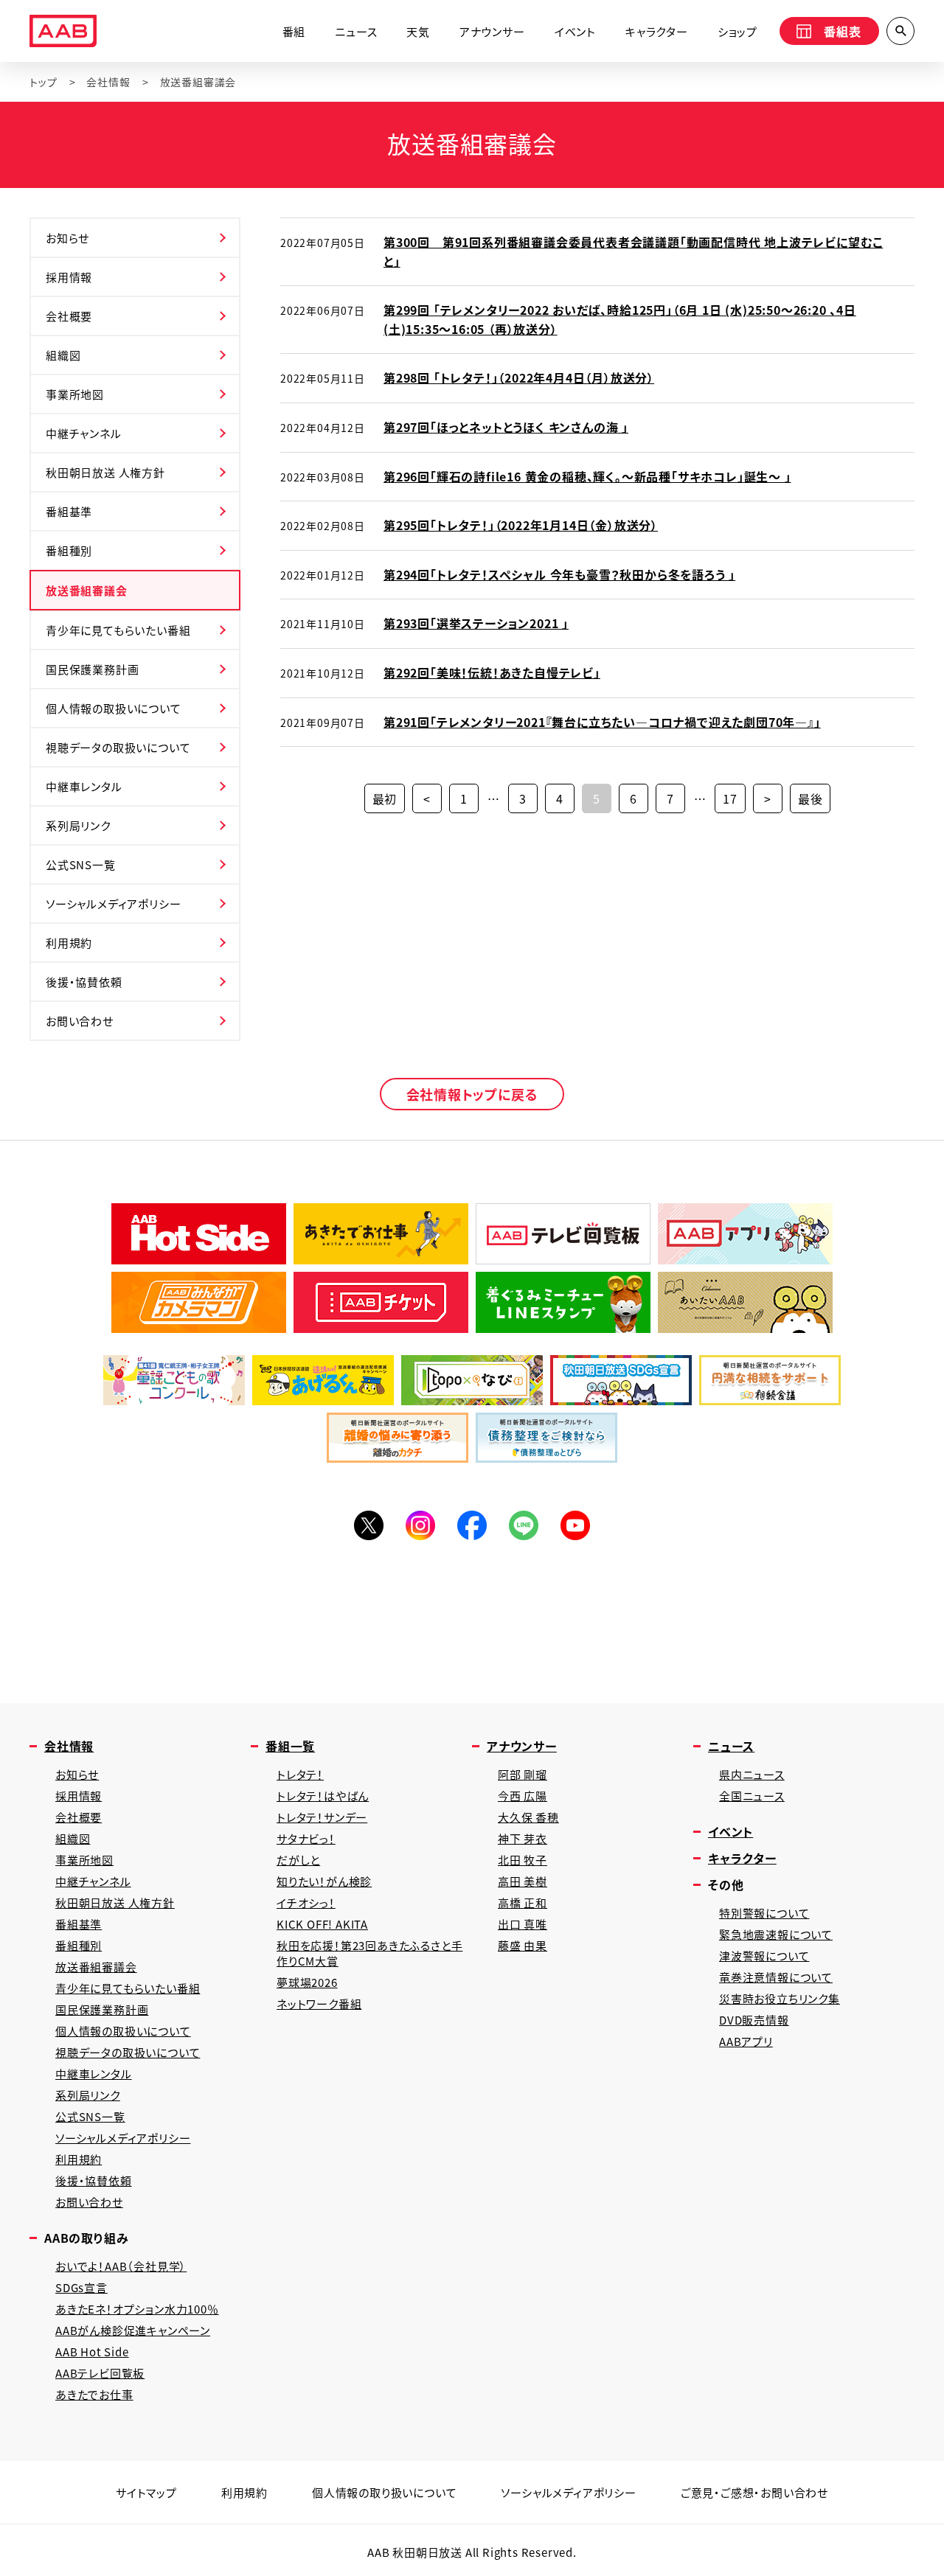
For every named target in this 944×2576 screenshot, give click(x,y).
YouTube (575, 1525)
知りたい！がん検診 (324, 1881)
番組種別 (69, 550)
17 (730, 798)
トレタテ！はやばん (323, 1796)
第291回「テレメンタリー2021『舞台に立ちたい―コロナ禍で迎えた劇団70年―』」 (602, 722)
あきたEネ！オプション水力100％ (137, 2309)
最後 (811, 798)
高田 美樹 (523, 1881)
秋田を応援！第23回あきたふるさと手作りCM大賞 (369, 1953)
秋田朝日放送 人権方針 (105, 472)
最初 (385, 798)
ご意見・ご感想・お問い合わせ (754, 2492)
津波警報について (764, 1956)
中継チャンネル (84, 433)
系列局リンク (78, 825)
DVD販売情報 (754, 2020)
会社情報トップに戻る (472, 1094)
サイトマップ (146, 2492)
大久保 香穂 (528, 1817)
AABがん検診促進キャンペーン (133, 2330)
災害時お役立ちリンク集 (780, 1998)
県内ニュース (752, 1774)
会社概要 (69, 316)
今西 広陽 (523, 1796)
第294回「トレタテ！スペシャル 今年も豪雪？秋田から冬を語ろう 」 (559, 574)
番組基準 (69, 511)
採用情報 (69, 277)
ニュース (356, 31)
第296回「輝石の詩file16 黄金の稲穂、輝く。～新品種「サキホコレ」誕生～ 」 (587, 476)
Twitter (369, 1525)
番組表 (842, 31)
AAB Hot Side (92, 2352)
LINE (524, 1525)
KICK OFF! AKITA (322, 1924)
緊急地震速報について (776, 1934)
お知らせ (67, 238)
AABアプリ (746, 2041)
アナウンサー (492, 31)
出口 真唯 (523, 1924)
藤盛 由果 (523, 1945)
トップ (43, 82)
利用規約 (69, 943)
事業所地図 (75, 394)
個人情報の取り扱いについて (384, 2492)
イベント (575, 31)
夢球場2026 (307, 1982)
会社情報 (108, 82)
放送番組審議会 (87, 590)
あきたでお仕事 (94, 2394)
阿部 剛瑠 (523, 1774)
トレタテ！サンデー (322, 1817)
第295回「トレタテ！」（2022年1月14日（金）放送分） (521, 525)
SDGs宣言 (81, 2287)
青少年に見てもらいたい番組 (118, 630)
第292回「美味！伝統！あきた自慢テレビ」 (492, 672)
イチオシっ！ (306, 1903)
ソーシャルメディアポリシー (113, 904)
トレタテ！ (300, 1774)
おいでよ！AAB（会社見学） (121, 2266)
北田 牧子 (523, 1860)
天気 (418, 31)
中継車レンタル (84, 786)
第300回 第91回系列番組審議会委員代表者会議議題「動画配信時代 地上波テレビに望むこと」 (633, 251)
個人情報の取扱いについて (114, 708)
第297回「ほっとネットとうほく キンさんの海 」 (506, 427)
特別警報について (764, 1913)
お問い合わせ (80, 1021)
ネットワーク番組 (319, 2004)
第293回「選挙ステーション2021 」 (476, 623)
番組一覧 (290, 1746)
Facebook (472, 1525)
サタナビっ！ (306, 1838)
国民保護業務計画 (92, 669)
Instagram (420, 1525)
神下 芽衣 (523, 1838)
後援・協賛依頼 (84, 982)
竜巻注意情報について (776, 1977)
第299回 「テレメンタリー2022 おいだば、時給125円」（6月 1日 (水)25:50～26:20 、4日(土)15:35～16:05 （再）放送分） (620, 319)
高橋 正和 (523, 1903)
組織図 (63, 355)
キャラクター (657, 31)
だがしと (298, 1860)
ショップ (737, 31)
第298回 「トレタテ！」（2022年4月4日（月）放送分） (519, 377)
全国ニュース (752, 1796)
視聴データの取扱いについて (118, 747)
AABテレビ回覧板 (100, 2373)
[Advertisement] (472, 1618)
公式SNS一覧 (81, 864)
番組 (294, 31)
